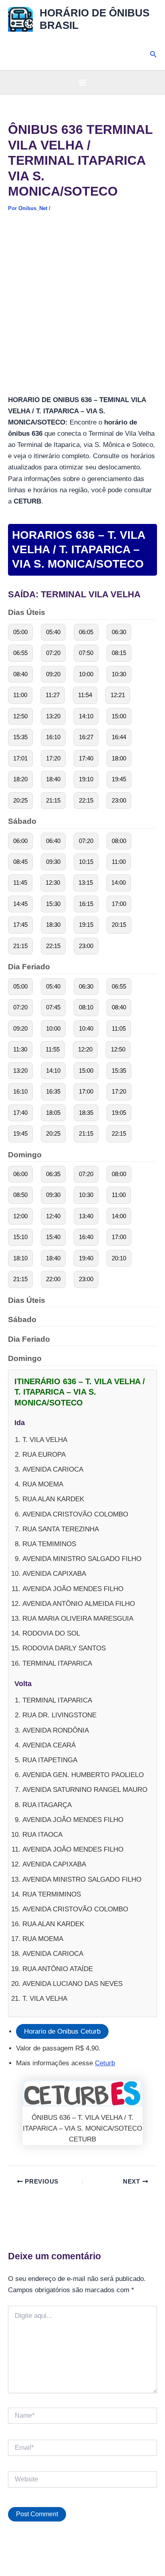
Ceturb (105, 2063)
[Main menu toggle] (82, 83)
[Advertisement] (82, 309)
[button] (153, 55)
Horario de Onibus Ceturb (62, 2031)
